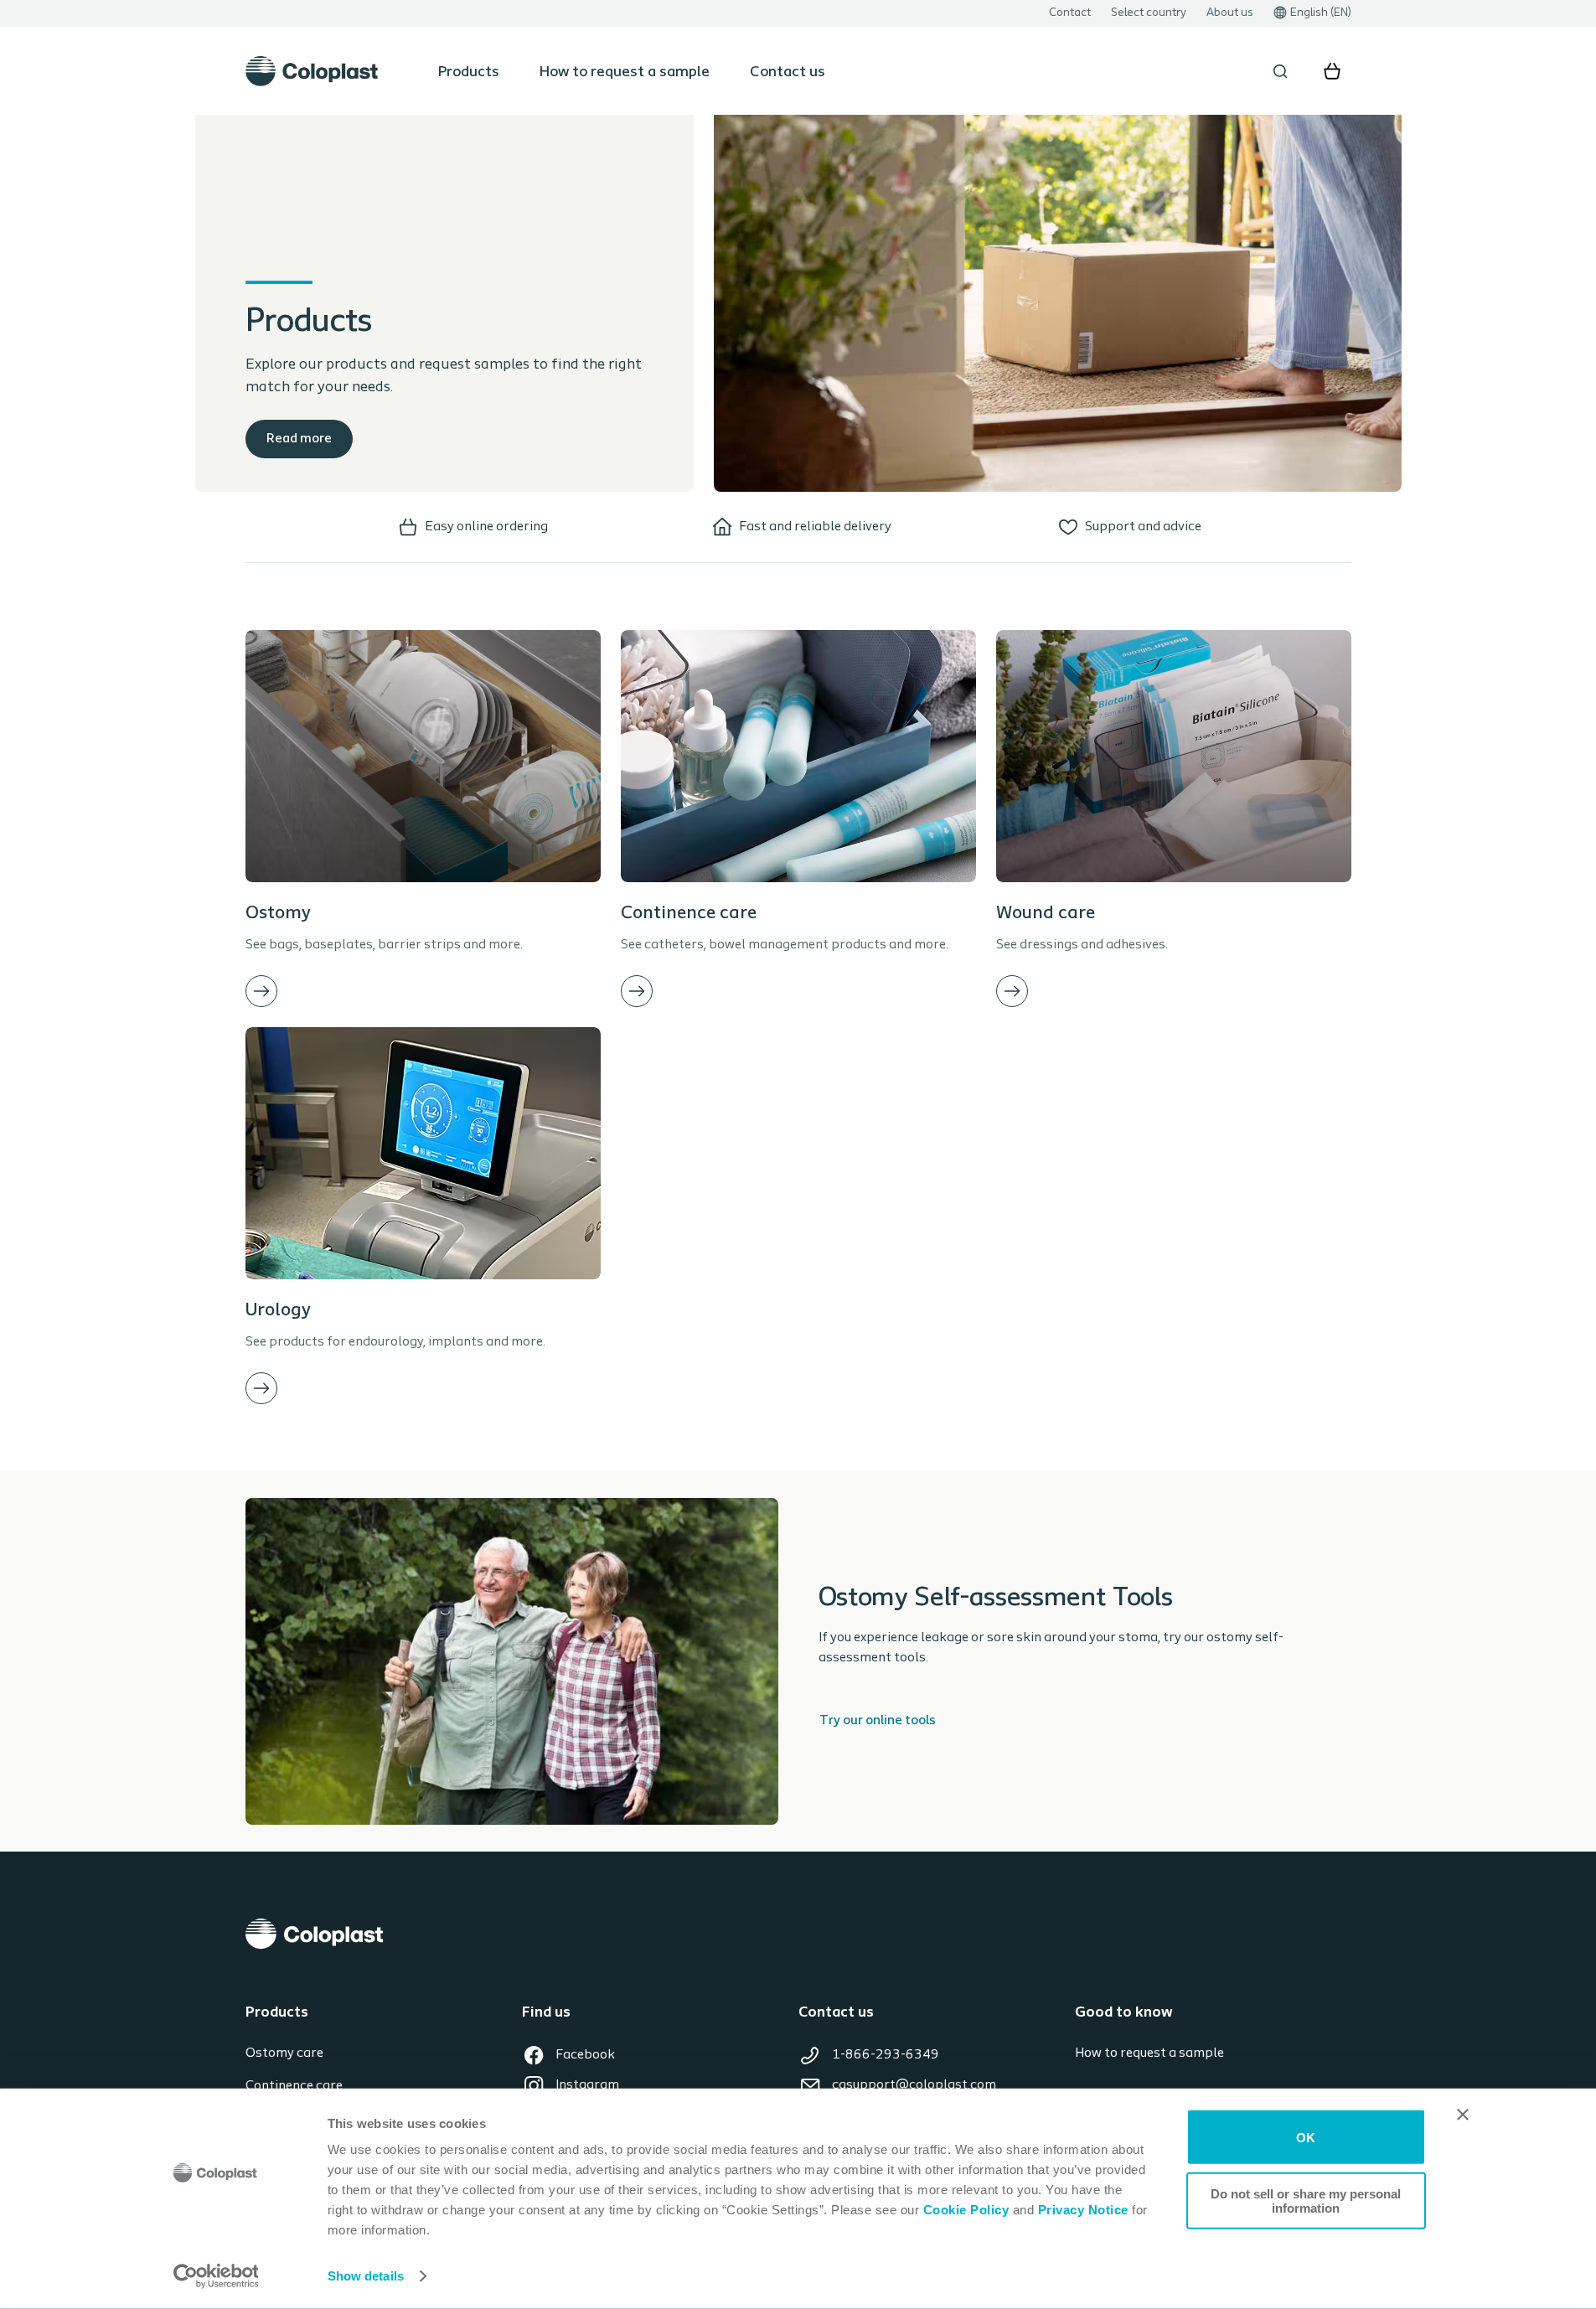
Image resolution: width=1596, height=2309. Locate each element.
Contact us (788, 73)
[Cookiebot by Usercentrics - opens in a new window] (216, 2276)
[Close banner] (1463, 2115)
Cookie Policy (966, 2210)
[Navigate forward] (261, 991)
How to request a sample (625, 73)
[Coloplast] (798, 1934)
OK (1306, 2137)
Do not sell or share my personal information (1306, 2200)
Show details (366, 2276)
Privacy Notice (1081, 2210)
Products (469, 73)
